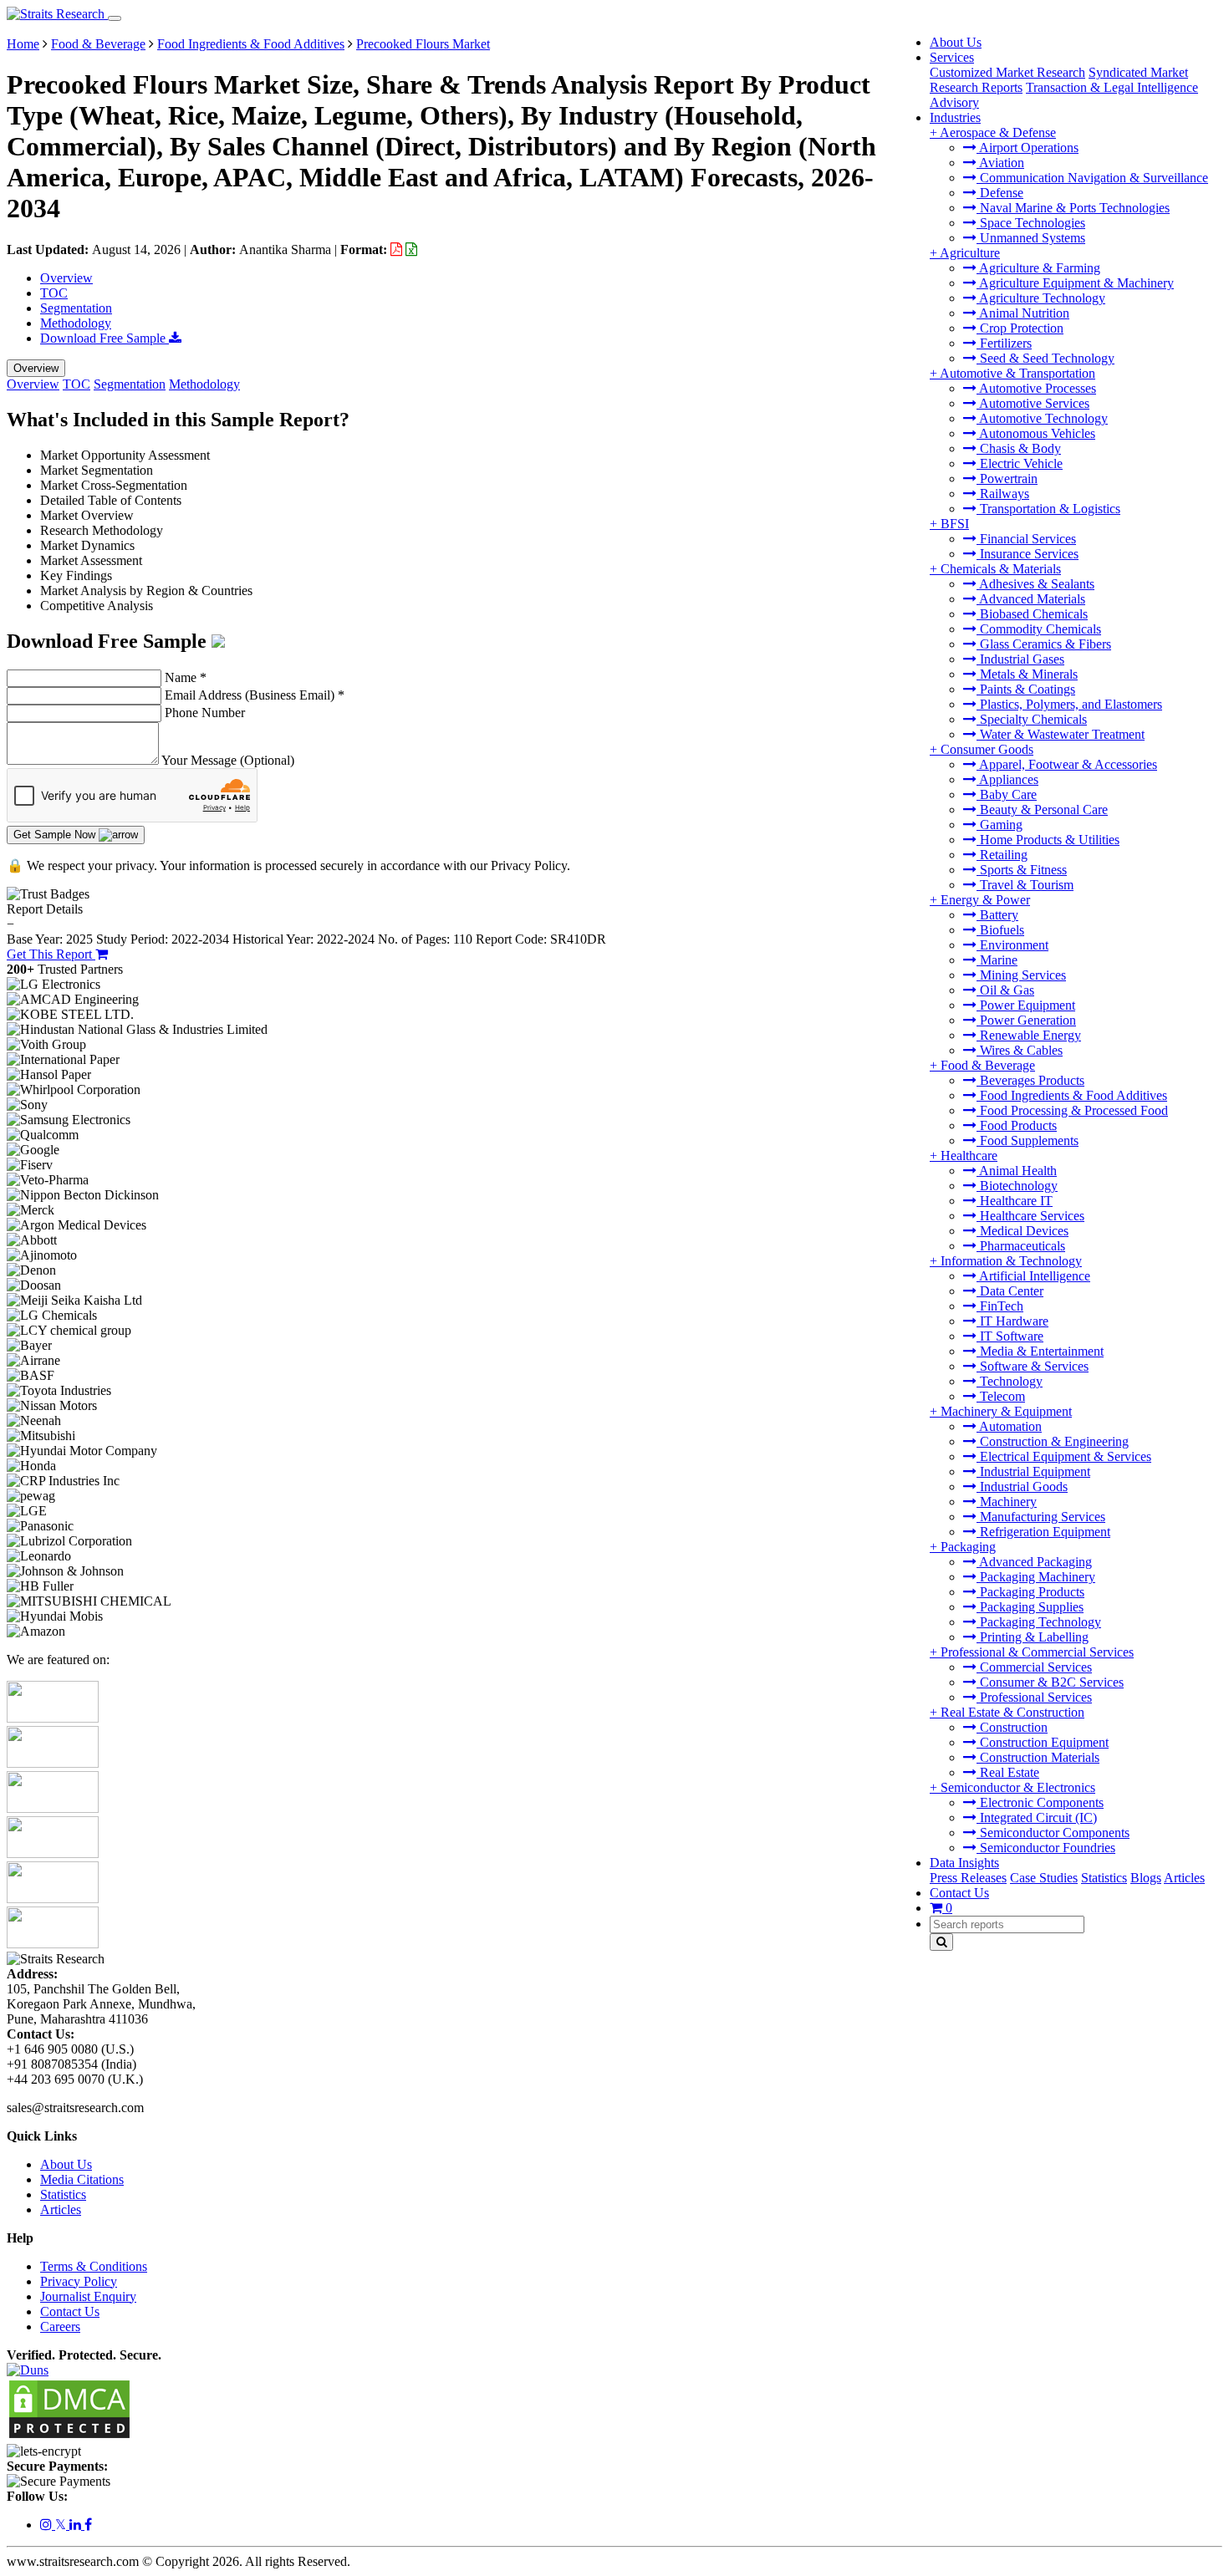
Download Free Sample (105, 338)
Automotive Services (1033, 403)
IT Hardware (1012, 1321)
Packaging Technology (1039, 1622)
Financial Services (1026, 539)
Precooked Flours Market (423, 44)
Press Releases (968, 1878)
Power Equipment (1026, 1005)
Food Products (1017, 1125)
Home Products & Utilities (1048, 840)
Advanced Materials (1031, 599)
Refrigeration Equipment (1043, 1532)
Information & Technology (1011, 1261)
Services (952, 57)
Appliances (1007, 779)
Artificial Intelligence (1033, 1276)
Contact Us (959, 1893)
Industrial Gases (1020, 659)
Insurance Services (1028, 554)
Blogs (1146, 1878)
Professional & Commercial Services (1037, 1652)
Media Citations (82, 2179)
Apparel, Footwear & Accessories (1067, 764)
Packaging (968, 1547)
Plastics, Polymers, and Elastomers (1069, 704)
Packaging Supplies (1030, 1607)
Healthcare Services (1030, 1216)
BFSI (955, 524)
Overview (66, 278)
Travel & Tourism (1025, 885)
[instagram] (48, 2525)
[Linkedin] (77, 2525)
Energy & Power (985, 900)
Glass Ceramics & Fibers (1044, 644)
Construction (1012, 1727)
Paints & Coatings (1026, 689)
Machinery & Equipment (1006, 1411)
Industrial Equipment (1033, 1471)
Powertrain (1007, 479)
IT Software (1010, 1336)
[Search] (941, 1942)
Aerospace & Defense (998, 132)
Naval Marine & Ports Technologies (1073, 208)
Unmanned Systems (1031, 238)
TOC (54, 293)
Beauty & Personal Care (1042, 809)
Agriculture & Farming (1038, 268)
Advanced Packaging (1034, 1562)
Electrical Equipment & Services (1064, 1456)
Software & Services (1033, 1366)
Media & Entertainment (1040, 1351)
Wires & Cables (1020, 1050)
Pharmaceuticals (1021, 1246)
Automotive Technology (1042, 418)
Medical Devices (1022, 1231)
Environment (1012, 945)
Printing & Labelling (1033, 1637)
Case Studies (1044, 1878)
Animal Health (1017, 1171)
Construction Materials (1038, 1757)
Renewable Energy (1029, 1035)
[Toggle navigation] (115, 18)
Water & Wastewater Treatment (1061, 734)
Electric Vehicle (1020, 463)
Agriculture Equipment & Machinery (1075, 283)
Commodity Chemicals (1039, 629)
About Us (956, 42)
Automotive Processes (1036, 388)
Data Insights (964, 1863)
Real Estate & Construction (1012, 1712)
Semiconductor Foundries (1046, 1848)
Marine (997, 960)
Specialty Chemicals (1032, 719)
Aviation (1000, 163)
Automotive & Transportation (1017, 373)
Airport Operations (1028, 148)
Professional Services (1034, 1697)
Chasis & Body (1019, 448)
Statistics (1104, 1878)
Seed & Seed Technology (1045, 358)
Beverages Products (1030, 1080)
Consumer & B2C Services (1050, 1682)
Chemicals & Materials (1001, 569)
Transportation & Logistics (1048, 509)
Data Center (1010, 1291)
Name (186, 677)
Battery (997, 915)
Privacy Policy (79, 2281)
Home (23, 44)
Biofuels (1000, 930)
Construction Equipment (1043, 1742)
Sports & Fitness (1022, 870)
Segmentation (76, 308)
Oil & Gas (1005, 990)
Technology (1010, 1381)
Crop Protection (1020, 328)
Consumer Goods (987, 749)
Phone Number (205, 713)
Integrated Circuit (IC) (1037, 1817)
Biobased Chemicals (1032, 614)
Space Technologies (1031, 223)
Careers (60, 2327)
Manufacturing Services (1041, 1517)
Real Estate (1008, 1772)
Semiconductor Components (1053, 1833)
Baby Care (1007, 794)
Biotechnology (1017, 1186)
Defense (1000, 193)
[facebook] (88, 2525)
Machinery (1007, 1502)
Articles (1184, 1878)
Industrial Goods (1022, 1487)
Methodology (76, 323)
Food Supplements (1028, 1140)
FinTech (1000, 1306)
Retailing (1002, 855)
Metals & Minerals (1027, 674)
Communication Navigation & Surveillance (1092, 178)
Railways (1003, 494)
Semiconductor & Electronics (1018, 1787)
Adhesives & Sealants (1035, 584)
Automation (1009, 1426)
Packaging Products (1030, 1592)
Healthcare (969, 1156)
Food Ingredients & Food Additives (1072, 1095)
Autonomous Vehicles (1036, 433)
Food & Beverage (988, 1065)
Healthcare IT (1015, 1201)
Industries (955, 117)
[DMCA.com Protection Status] (69, 2436)
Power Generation (1026, 1020)
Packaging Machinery (1036, 1577)
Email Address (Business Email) (255, 695)
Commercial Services (1034, 1667)
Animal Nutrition (1023, 313)
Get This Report (51, 954)
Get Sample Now (56, 835)
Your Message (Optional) (228, 760)
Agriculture (970, 253)
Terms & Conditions (94, 2266)
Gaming (1000, 825)
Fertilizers (1004, 343)
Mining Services (1021, 975)
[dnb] (28, 2370)
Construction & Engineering (1053, 1441)
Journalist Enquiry (88, 2296)
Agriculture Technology (1041, 298)
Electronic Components (1040, 1802)
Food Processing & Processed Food (1072, 1110)
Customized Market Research (1007, 72)
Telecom (1001, 1396)
